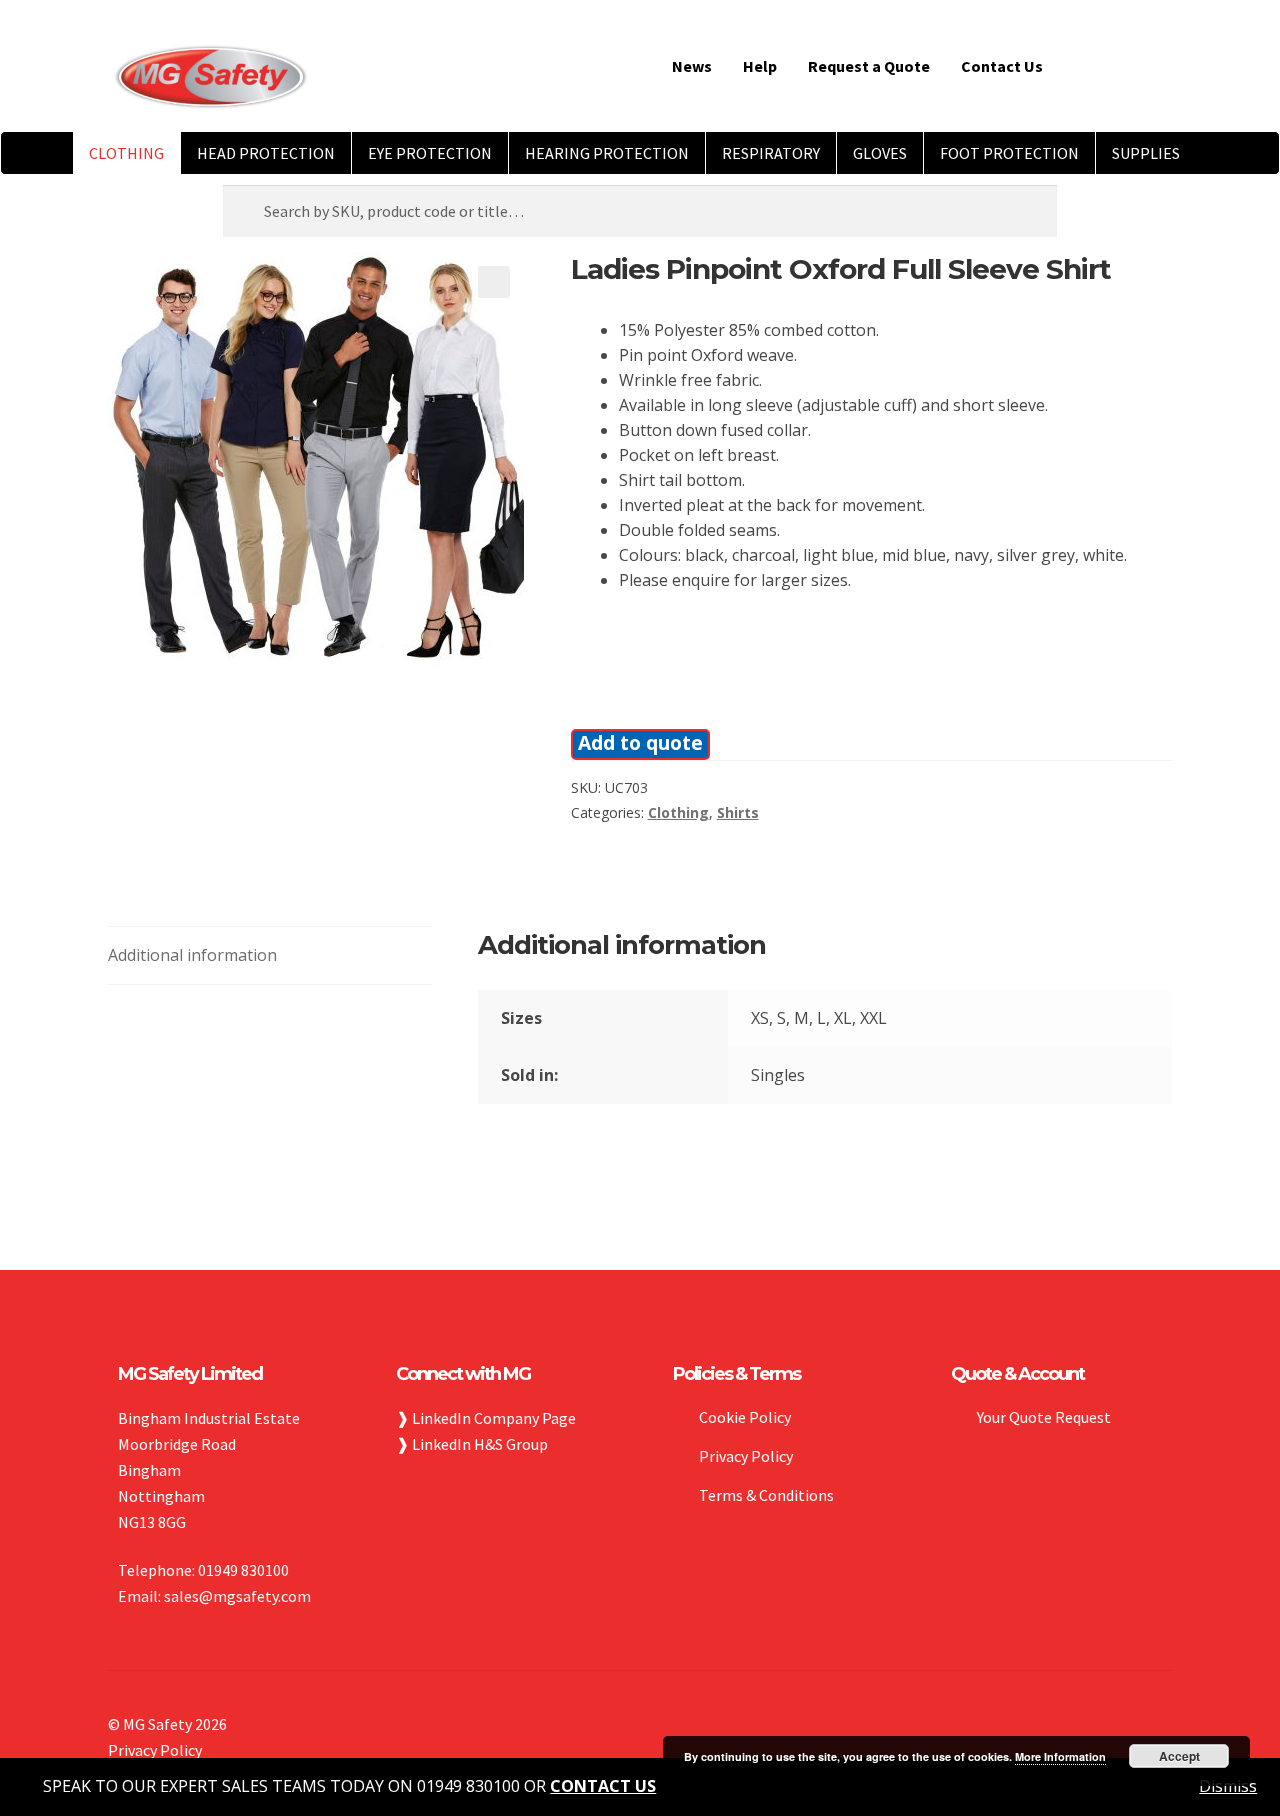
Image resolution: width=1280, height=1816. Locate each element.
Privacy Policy (746, 1456)
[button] (494, 282)
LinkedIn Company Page (494, 1418)
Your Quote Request (1044, 1417)
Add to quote (640, 742)
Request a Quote (869, 66)
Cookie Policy (745, 1417)
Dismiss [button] (1228, 1786)
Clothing (678, 812)
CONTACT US (603, 1786)
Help (760, 66)
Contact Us (1002, 66)
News (692, 66)
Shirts (738, 812)
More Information (1060, 1756)
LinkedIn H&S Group (480, 1444)
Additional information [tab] (192, 955)
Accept (1179, 1756)
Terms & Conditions (766, 1495)
